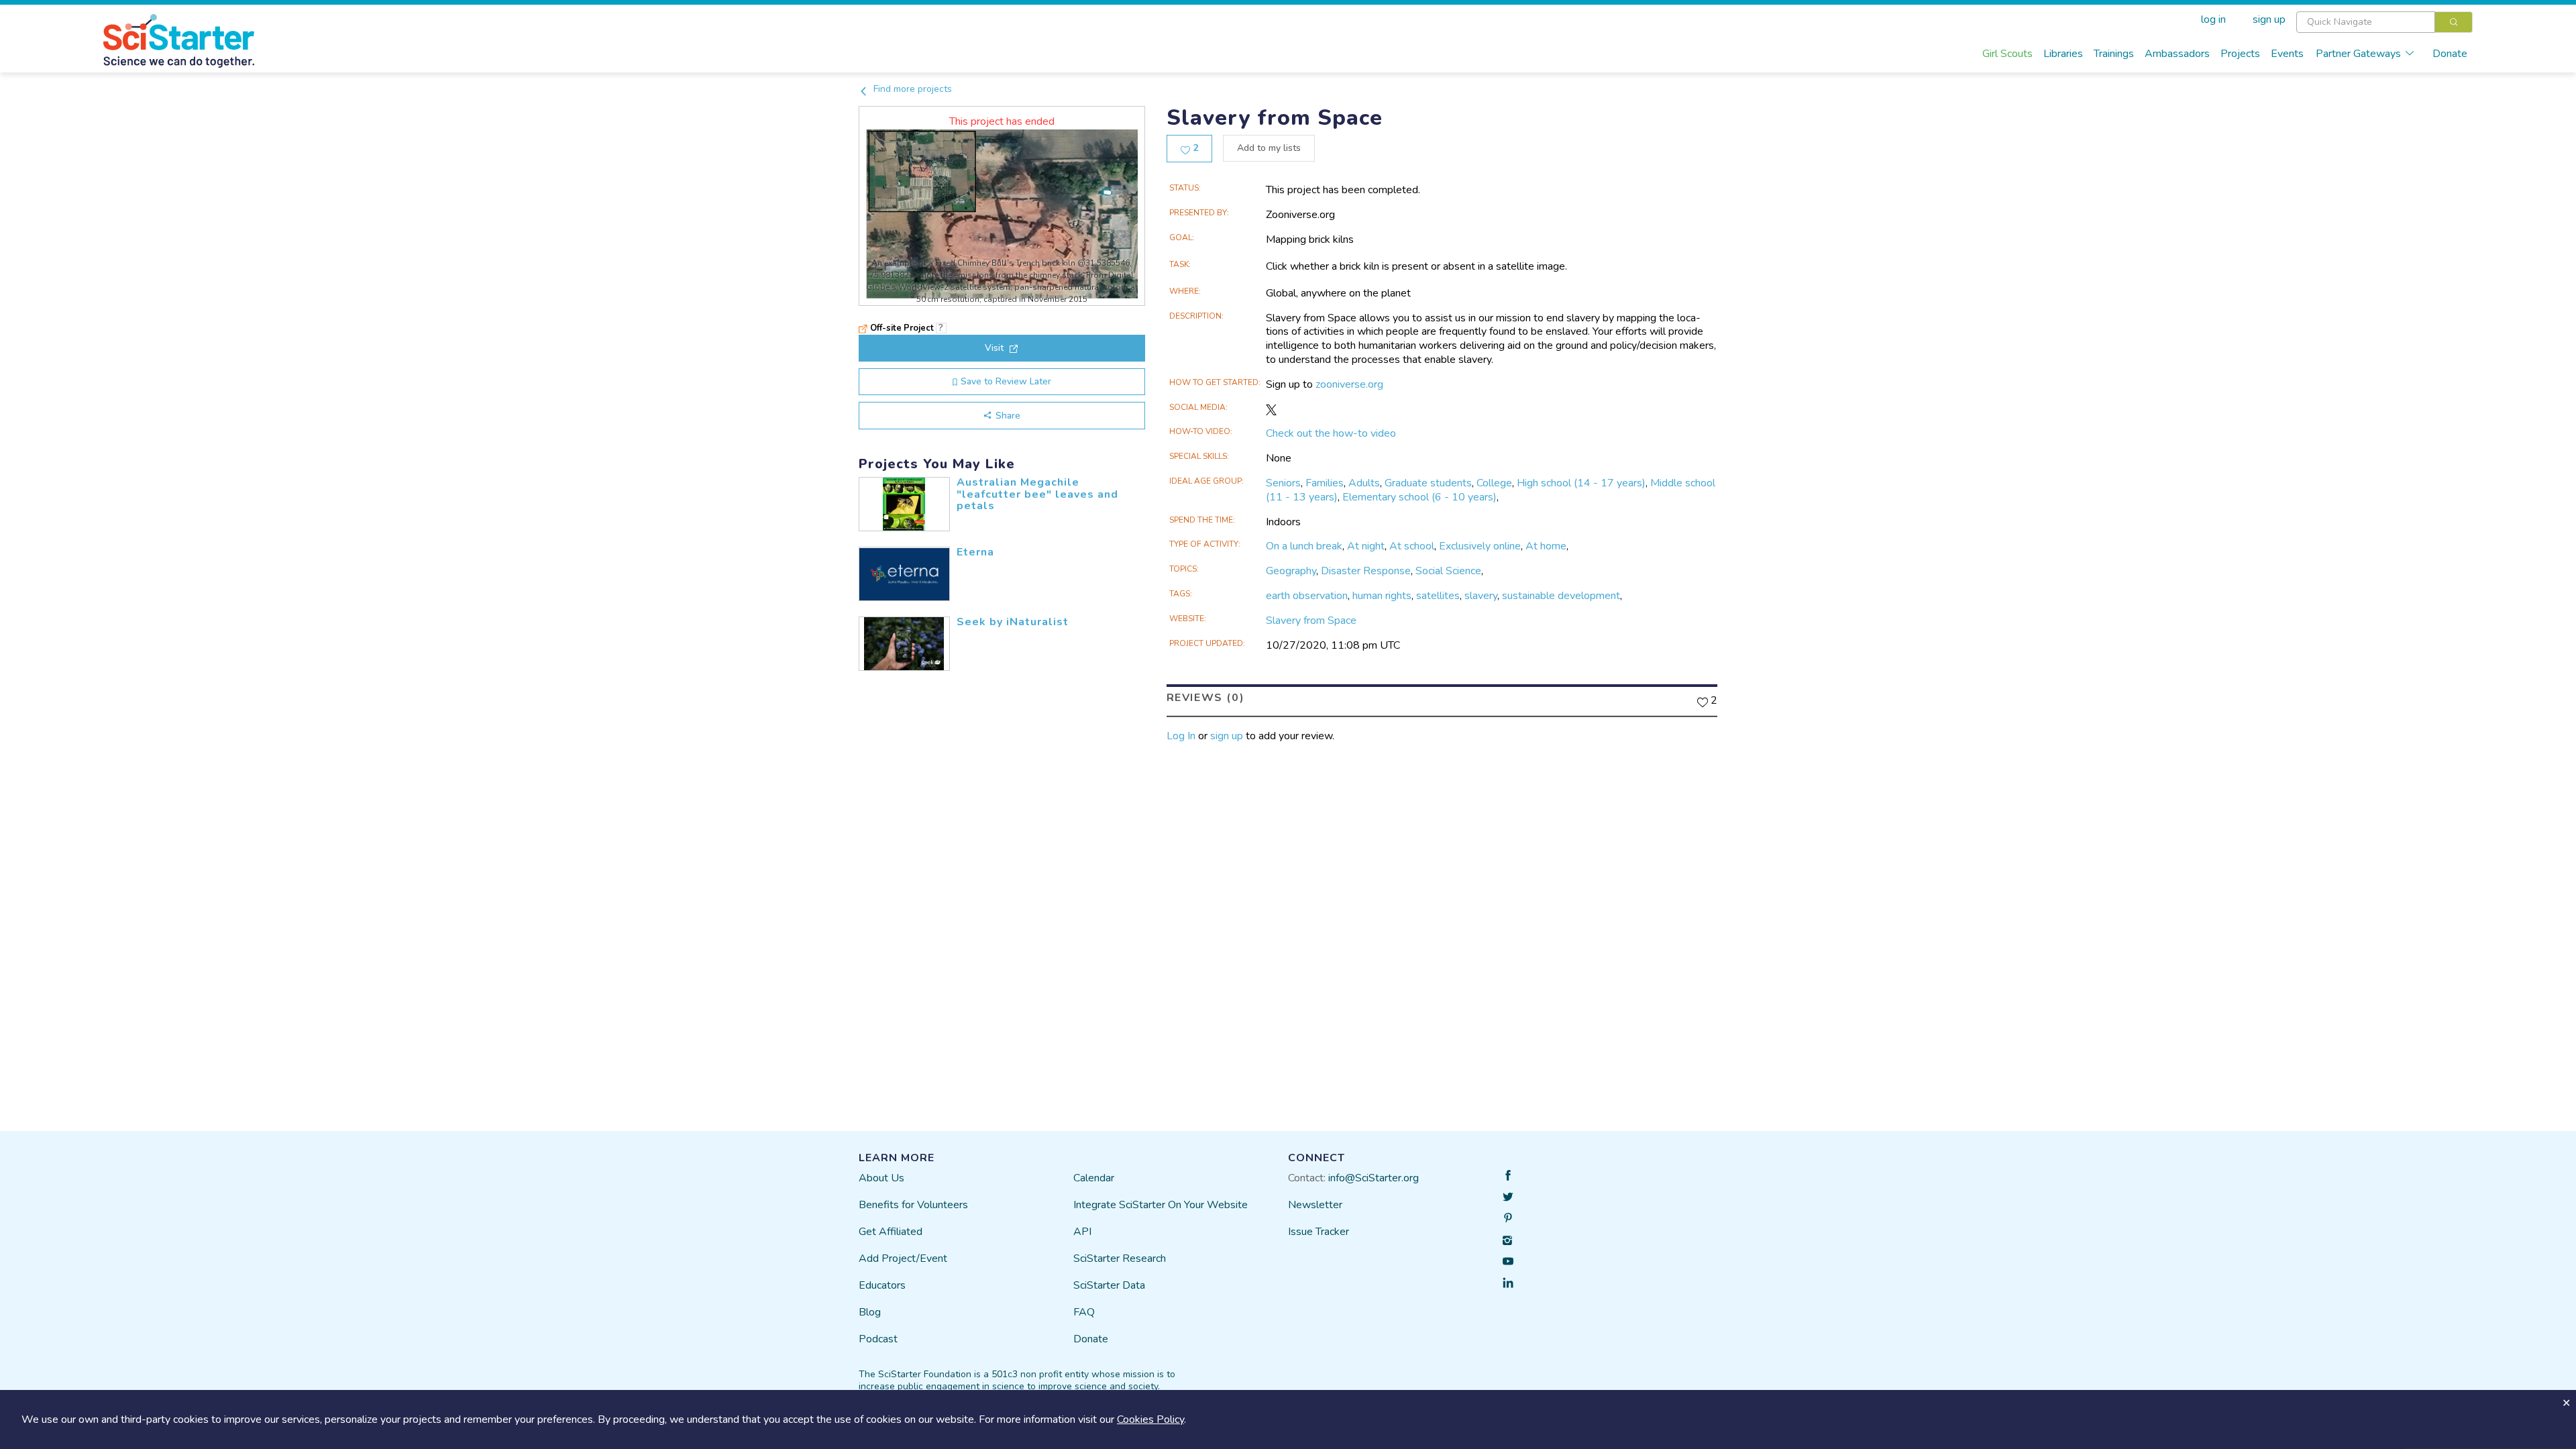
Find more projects (911, 89)
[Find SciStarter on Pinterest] (1508, 1218)
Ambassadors (2177, 54)
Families (1325, 483)
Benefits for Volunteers (913, 1205)
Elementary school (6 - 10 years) (1419, 497)
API (1082, 1232)
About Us (881, 1178)
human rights (1382, 596)
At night (1366, 546)
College (1494, 483)
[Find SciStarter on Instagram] (1508, 1240)
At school (1412, 546)
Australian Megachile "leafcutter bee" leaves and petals (1037, 494)
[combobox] (2384, 22)
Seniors (1283, 483)
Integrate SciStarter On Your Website (1161, 1205)
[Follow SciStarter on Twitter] (1508, 1197)
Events (2287, 54)
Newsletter (1315, 1205)
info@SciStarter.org (1374, 1178)
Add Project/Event (903, 1258)
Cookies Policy (1150, 1419)
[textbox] (2366, 22)
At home (1546, 546)
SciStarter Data (1109, 1285)
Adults (1364, 483)
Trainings (2114, 54)
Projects (2240, 54)
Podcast (878, 1339)
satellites (1438, 596)
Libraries (2063, 54)
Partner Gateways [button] (2358, 54)
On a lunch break (1304, 546)
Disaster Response (1366, 571)
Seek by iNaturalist (1013, 622)
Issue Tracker (1319, 1232)
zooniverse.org (1349, 384)
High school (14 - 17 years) (1581, 483)
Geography (1291, 571)
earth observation (1307, 596)
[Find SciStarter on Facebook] (1508, 1175)
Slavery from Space (1311, 621)
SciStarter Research (1120, 1258)
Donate (2450, 54)
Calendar (1094, 1178)
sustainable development (1561, 596)
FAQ (1084, 1312)
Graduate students (1428, 483)
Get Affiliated (891, 1232)
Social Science (1448, 571)
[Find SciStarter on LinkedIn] (1508, 1283)
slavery (1481, 596)
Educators (882, 1285)
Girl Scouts (2007, 54)
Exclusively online (1480, 546)
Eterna (975, 552)
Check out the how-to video (1331, 433)
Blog (870, 1312)
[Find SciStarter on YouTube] (1508, 1261)
